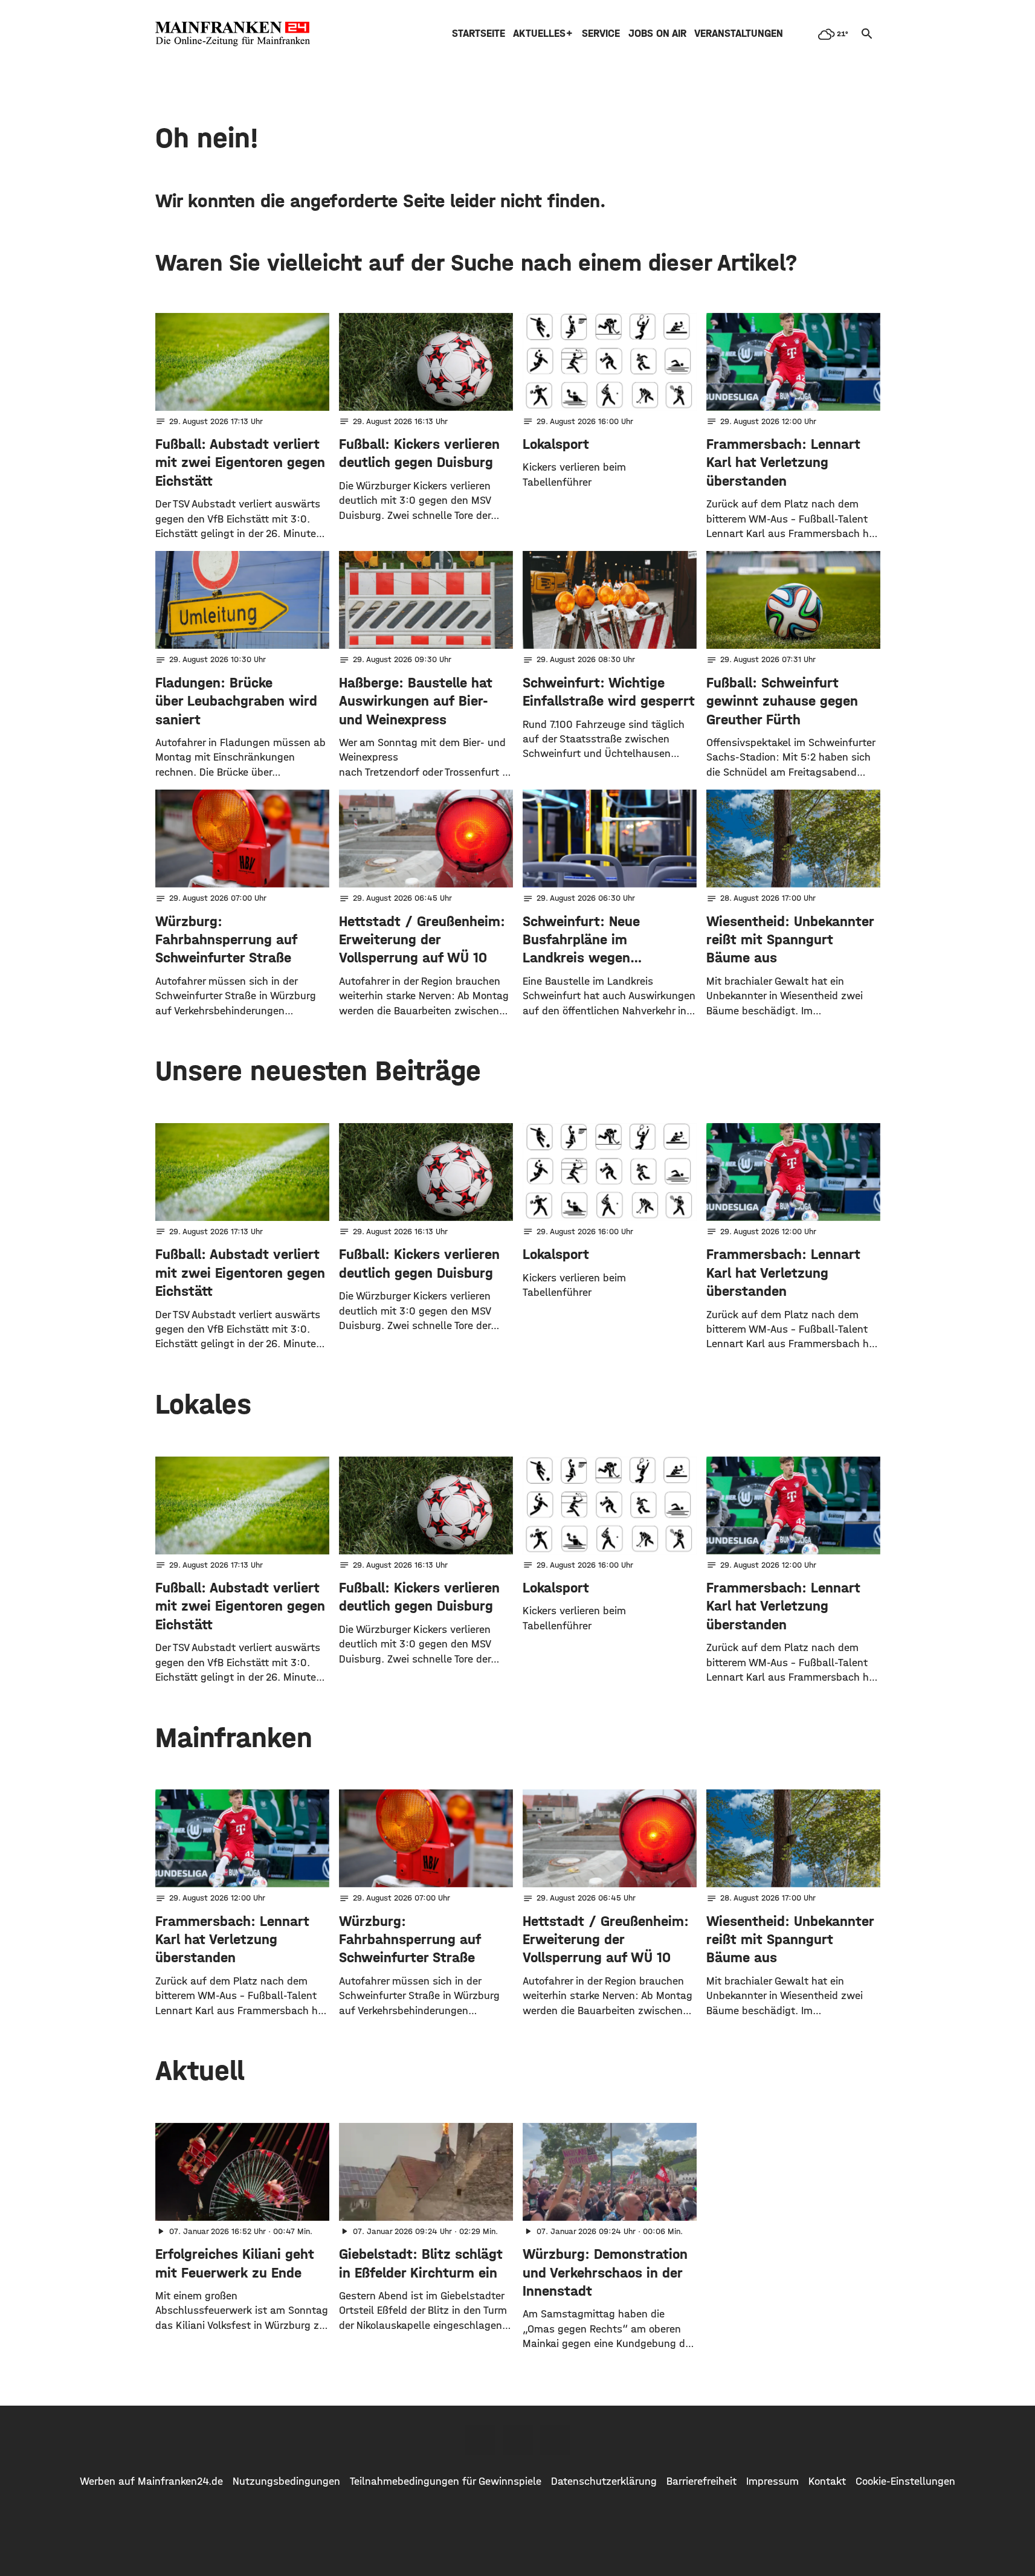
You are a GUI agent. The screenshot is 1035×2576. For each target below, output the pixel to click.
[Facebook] (480, 2440)
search (867, 34)
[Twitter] (518, 2440)
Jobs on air (657, 34)
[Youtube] (555, 2440)
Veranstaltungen (739, 34)
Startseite (479, 34)
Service (601, 34)
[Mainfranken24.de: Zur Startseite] (233, 34)
